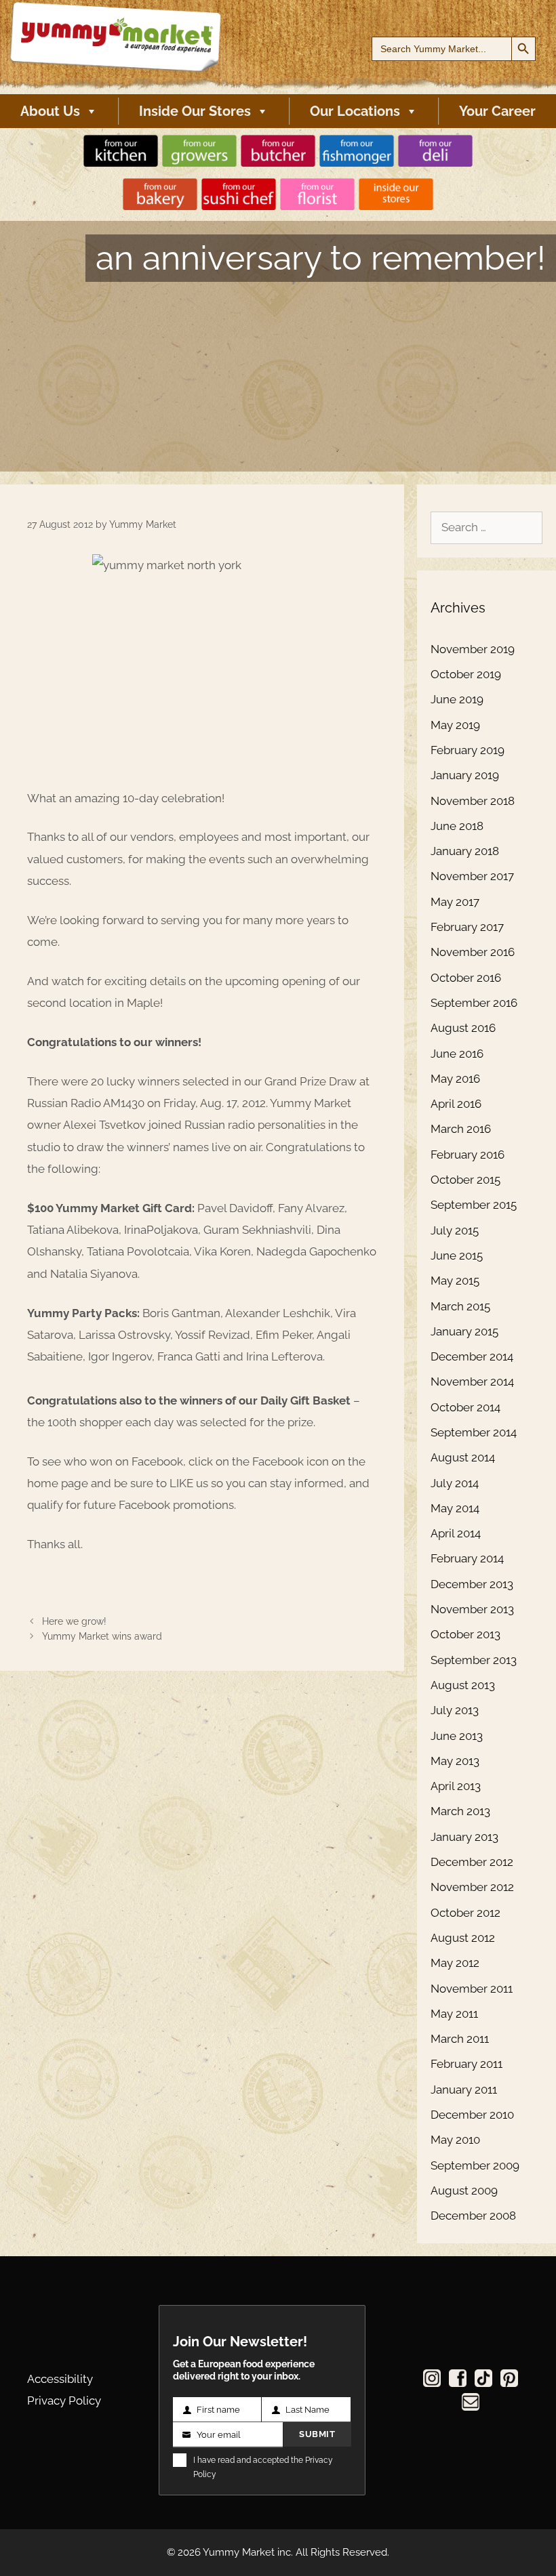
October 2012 (465, 1913)
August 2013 (463, 1685)
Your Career (497, 111)
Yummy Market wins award (102, 1636)
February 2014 (467, 1558)
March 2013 (460, 1811)
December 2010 (472, 2115)
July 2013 (455, 1710)
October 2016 (466, 978)
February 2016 (468, 1155)
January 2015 (464, 1331)
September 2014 (474, 1432)
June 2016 (457, 1054)
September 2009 (475, 2165)
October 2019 (466, 674)
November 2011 (472, 1989)
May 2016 (455, 1079)
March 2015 (460, 1306)
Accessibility (60, 2379)
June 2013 (457, 1736)
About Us (50, 111)
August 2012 (463, 1938)
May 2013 (455, 1761)
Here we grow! (74, 1621)
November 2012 (472, 1887)
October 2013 (465, 1634)
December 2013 (472, 1584)
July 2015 (455, 1230)
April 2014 (456, 1533)
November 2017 (472, 876)
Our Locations (355, 111)
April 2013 (456, 1786)
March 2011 (460, 2039)
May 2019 (455, 725)
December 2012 (472, 1862)
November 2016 (473, 952)
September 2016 (474, 1003)
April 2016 (456, 1104)
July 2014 (455, 1483)
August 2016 (463, 1028)
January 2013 (464, 1837)
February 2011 (466, 2064)
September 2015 (474, 1205)
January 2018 (465, 851)
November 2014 (472, 1382)
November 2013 (472, 1609)
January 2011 (464, 2090)
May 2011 (454, 2014)
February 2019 (468, 750)
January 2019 (465, 775)
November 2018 (473, 801)
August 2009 (464, 2190)
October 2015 (465, 1180)
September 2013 (474, 1660)
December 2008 (473, 2216)
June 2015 (457, 1255)
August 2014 (463, 1457)
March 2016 (461, 1129)
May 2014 (455, 1508)
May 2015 (455, 1281)
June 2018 (457, 826)
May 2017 (455, 902)
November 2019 (473, 649)
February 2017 (467, 927)
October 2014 (465, 1407)
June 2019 (457, 699)
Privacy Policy (64, 2401)
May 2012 (455, 1963)
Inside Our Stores (195, 111)
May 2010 (455, 2140)
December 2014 (472, 1356)
